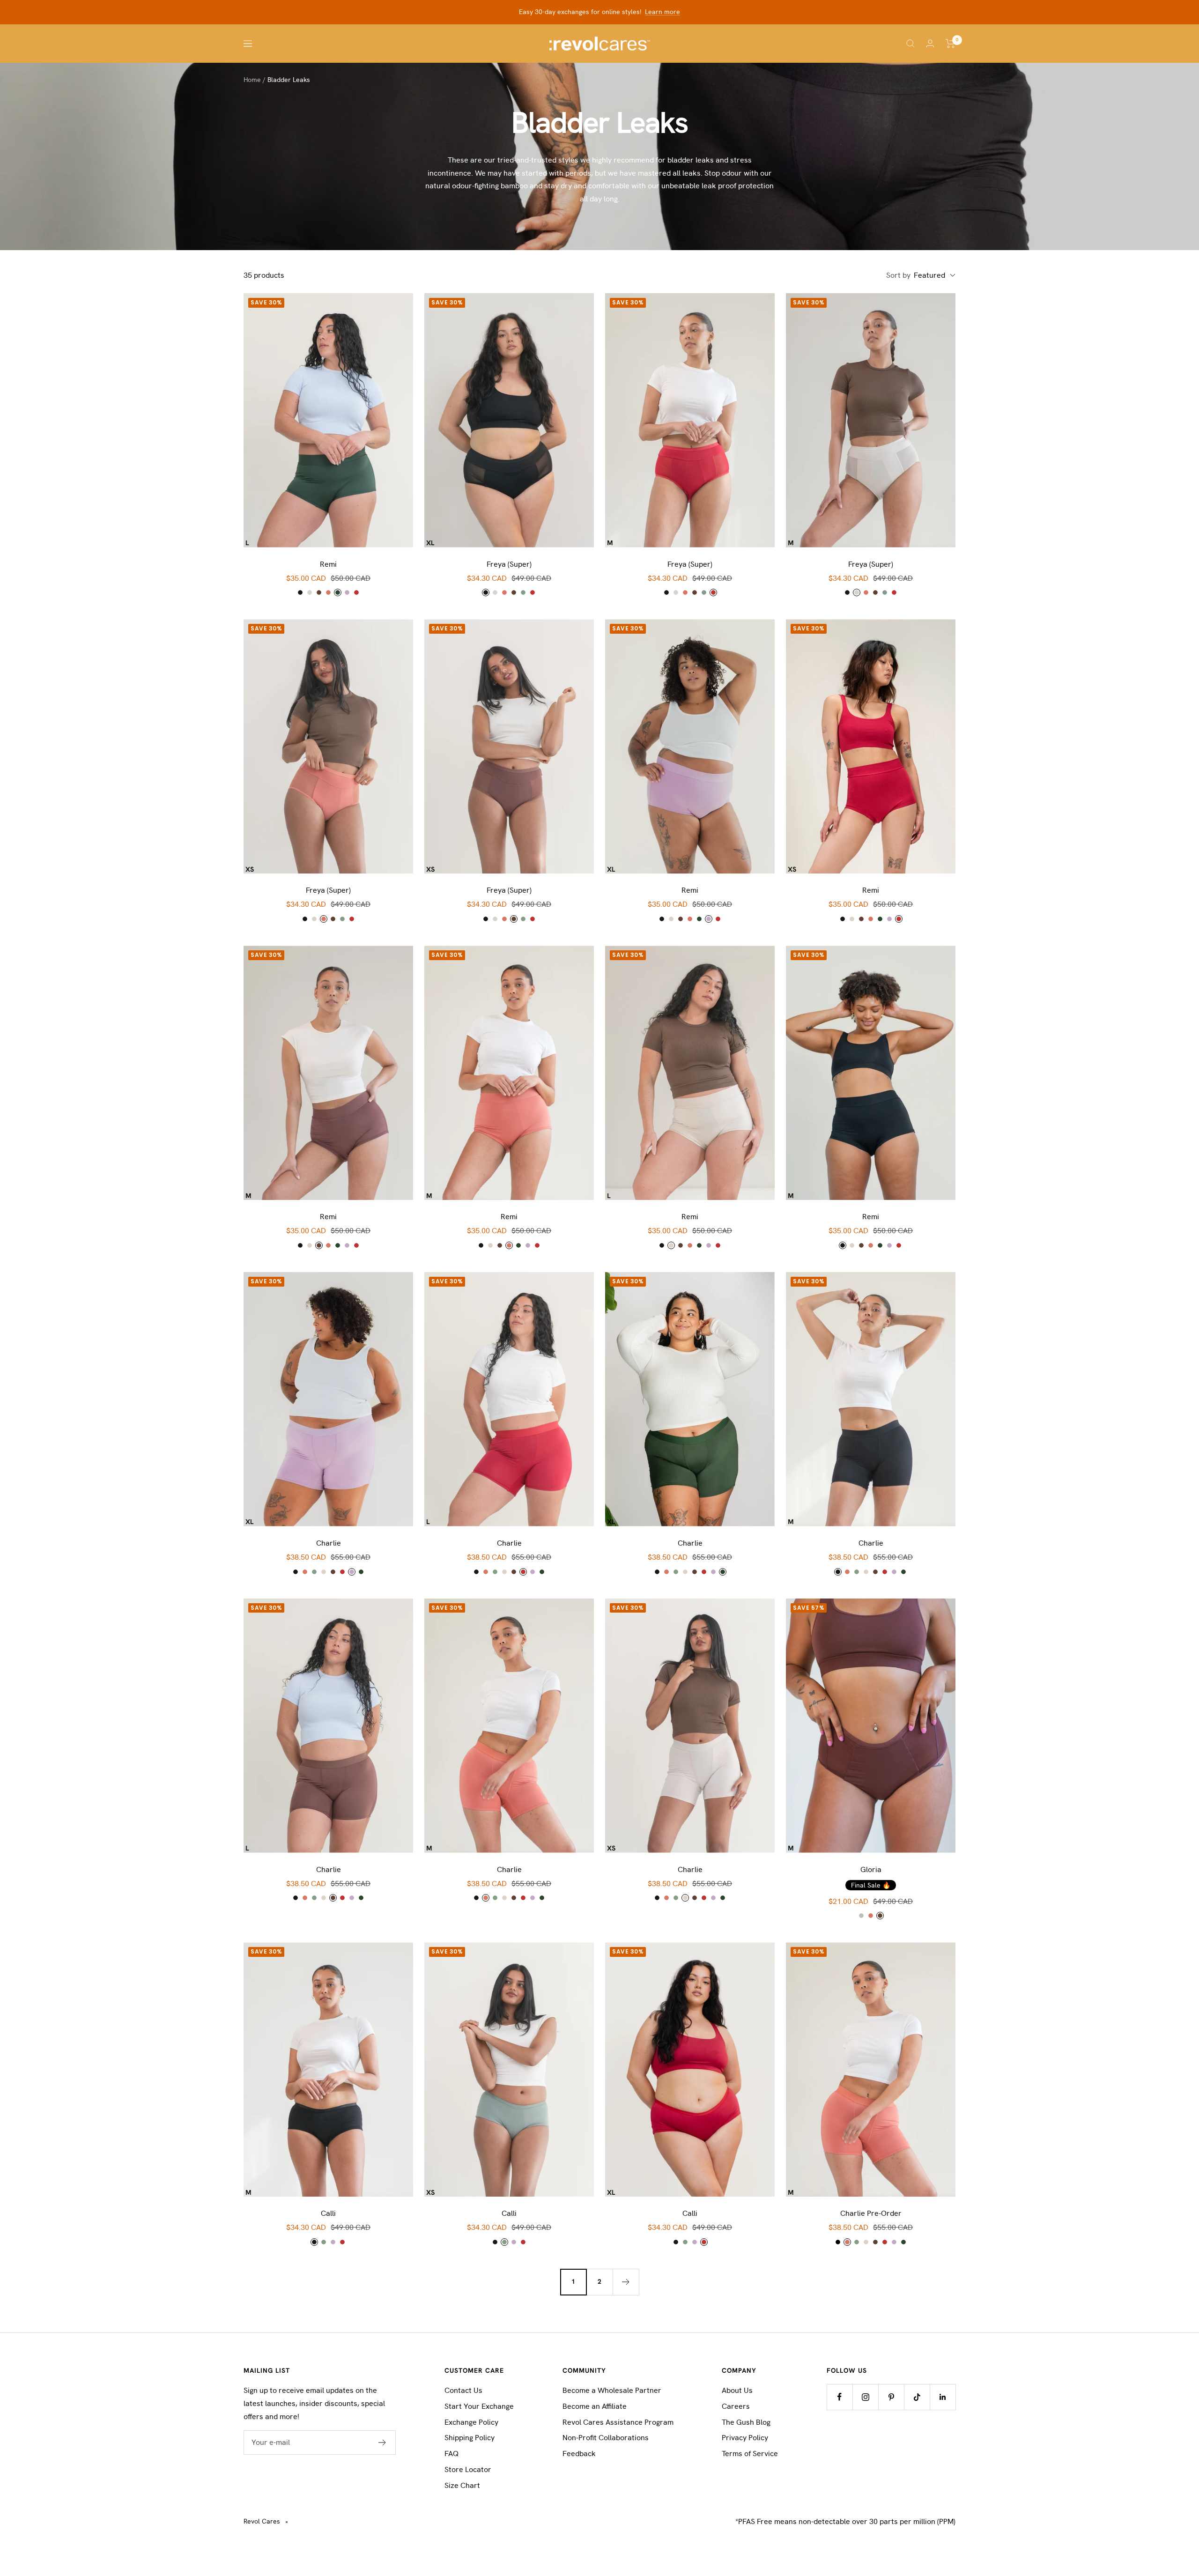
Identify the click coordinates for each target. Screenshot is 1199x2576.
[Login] (930, 43)
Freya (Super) (509, 564)
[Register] (382, 2443)
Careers (736, 2406)
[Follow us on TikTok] (917, 2397)
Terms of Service (750, 2454)
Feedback (579, 2454)
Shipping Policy (470, 2438)
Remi (328, 564)
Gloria (871, 1869)
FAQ (451, 2454)
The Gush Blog (746, 2422)
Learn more (662, 12)
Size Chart (462, 2485)
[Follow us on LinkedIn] (943, 2397)
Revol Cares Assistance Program (618, 2422)
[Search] (910, 44)
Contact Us (463, 2390)
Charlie (329, 1543)
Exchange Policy (471, 2422)
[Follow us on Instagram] (865, 2397)
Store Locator (468, 2469)
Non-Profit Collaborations (606, 2438)
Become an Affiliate (595, 2406)
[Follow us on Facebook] (840, 2397)
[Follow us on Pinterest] (891, 2397)
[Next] (626, 2282)
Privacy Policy (745, 2438)
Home (252, 80)
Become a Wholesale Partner (612, 2390)
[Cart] (951, 44)
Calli (328, 2213)
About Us (737, 2390)
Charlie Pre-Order (871, 2213)
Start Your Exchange (479, 2406)
